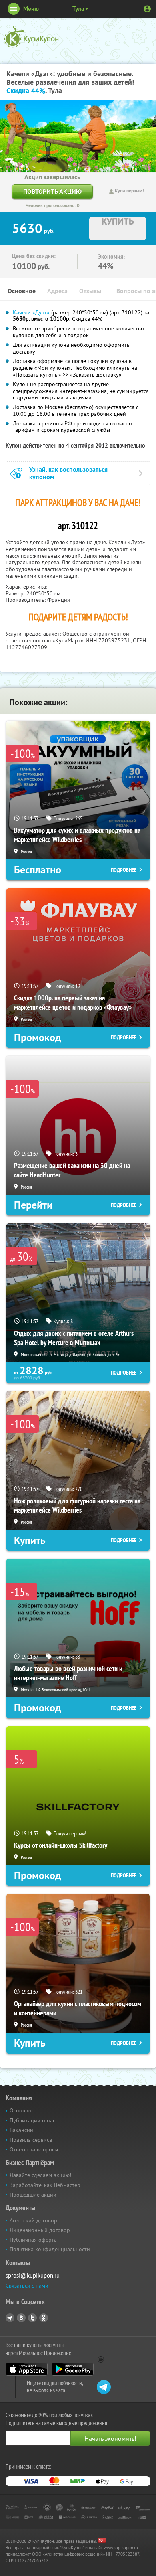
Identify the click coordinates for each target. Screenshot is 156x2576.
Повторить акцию (52, 191)
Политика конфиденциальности (50, 2249)
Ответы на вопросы (34, 2149)
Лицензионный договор (40, 2230)
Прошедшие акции (33, 2195)
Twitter (32, 2318)
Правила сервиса (31, 2140)
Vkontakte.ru (21, 2318)
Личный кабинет (147, 9)
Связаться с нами (27, 2286)
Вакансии (21, 2130)
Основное (22, 291)
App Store (27, 2369)
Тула (78, 9)
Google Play (73, 2369)
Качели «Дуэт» (31, 312)
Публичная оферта (33, 2240)
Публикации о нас (32, 2120)
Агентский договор (33, 2220)
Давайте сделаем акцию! (40, 2175)
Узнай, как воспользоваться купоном (68, 473)
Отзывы (90, 291)
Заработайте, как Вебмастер (45, 2185)
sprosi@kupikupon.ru (33, 2275)
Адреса (57, 291)
